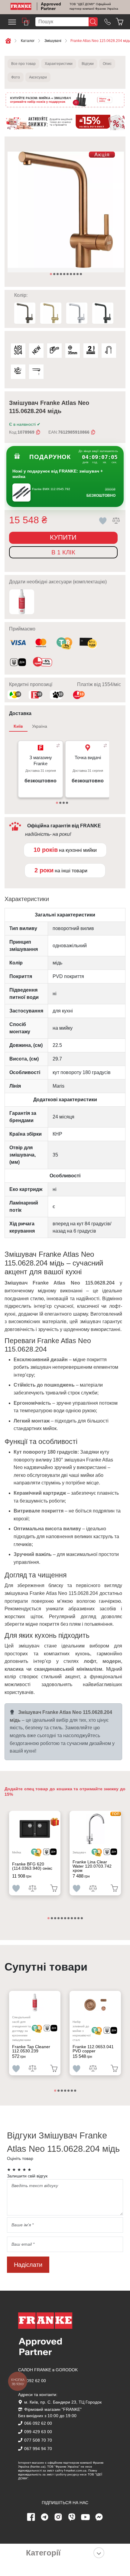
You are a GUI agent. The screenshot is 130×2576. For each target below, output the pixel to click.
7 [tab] (71, 274)
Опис (107, 64)
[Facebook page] (31, 2517)
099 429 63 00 (38, 2432)
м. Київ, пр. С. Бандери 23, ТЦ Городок (63, 2402)
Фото (16, 77)
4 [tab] (61, 274)
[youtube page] (86, 2517)
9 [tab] (78, 274)
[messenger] (99, 2517)
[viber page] (72, 2517)
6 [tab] (68, 274)
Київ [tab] (18, 726)
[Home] (21, 6)
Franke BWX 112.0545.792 (51, 489)
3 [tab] (58, 274)
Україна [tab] (40, 726)
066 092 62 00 (32, 2381)
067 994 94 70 (38, 2449)
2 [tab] (55, 274)
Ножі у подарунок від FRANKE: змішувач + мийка (58, 474)
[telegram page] (45, 2517)
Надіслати (28, 2265)
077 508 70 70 (38, 2440)
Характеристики (59, 64)
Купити (63, 537)
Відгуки (88, 64)
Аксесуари (38, 77)
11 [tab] (82, 1919)
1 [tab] (51, 274)
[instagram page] (58, 2517)
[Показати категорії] (99, 2553)
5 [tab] (65, 274)
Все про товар (23, 64)
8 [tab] (75, 274)
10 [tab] (81, 274)
